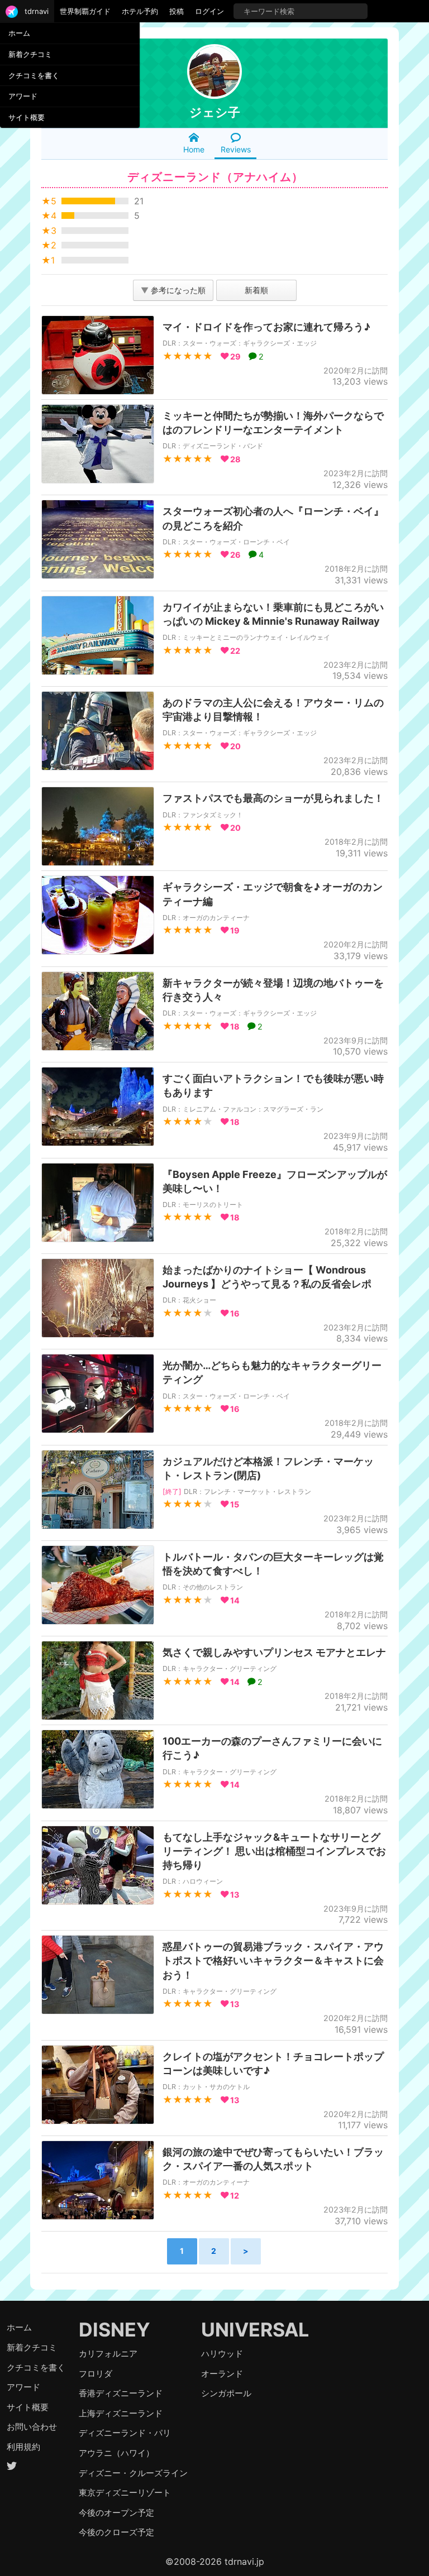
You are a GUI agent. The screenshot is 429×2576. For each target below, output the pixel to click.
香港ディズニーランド (121, 2393)
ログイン (209, 11)
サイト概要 (27, 117)
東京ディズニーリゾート (125, 2493)
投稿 (177, 11)
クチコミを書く (34, 75)
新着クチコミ (30, 54)
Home (194, 149)
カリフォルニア (108, 2354)
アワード (23, 96)
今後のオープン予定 (116, 2513)
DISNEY (115, 2330)
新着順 (256, 290)
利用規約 (23, 2447)
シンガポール (226, 2393)
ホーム (19, 33)
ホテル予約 (140, 11)
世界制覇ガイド (85, 11)
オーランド (222, 2374)
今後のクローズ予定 (116, 2532)
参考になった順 (173, 290)
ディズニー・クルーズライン (133, 2473)
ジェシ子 (215, 112)
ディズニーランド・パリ (125, 2433)
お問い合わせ (32, 2427)
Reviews (236, 149)
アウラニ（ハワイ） (116, 2453)
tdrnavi (37, 11)
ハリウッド (222, 2354)
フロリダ (96, 2374)
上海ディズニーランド (121, 2413)
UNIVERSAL (255, 2330)
